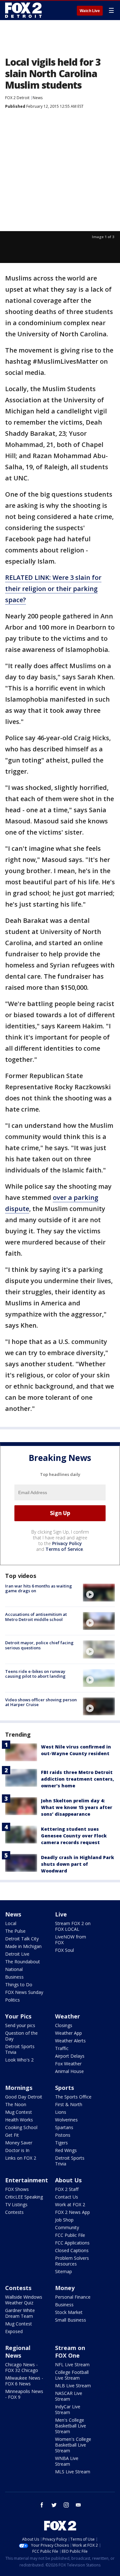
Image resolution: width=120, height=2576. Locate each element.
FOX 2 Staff (67, 2189)
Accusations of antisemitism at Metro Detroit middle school (36, 1617)
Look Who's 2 (19, 2060)
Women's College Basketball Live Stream (73, 2445)
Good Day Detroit (24, 2097)
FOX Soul (64, 1950)
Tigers (61, 2143)
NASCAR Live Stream (69, 2396)
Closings (64, 2025)
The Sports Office (73, 2097)
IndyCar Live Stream (68, 2409)
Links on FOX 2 (21, 2158)
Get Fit (12, 2135)
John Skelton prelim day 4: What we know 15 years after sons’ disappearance (77, 1807)
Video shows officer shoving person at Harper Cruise (41, 1702)
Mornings (19, 2088)
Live (61, 1914)
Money (65, 2288)
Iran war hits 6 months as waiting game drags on (39, 1588)
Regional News (18, 2352)
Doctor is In (17, 2150)
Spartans (64, 2127)
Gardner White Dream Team (20, 2313)
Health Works (19, 2120)
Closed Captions (72, 2250)
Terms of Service (64, 1549)
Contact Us (67, 2197)
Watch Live (90, 11)
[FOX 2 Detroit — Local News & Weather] (24, 10)
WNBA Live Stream (67, 2461)
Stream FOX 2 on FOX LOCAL (73, 1926)
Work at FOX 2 (70, 2204)
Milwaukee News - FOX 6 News (24, 2381)
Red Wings (66, 2150)
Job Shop (64, 2220)
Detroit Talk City (22, 1939)
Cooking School (21, 2127)
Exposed (14, 2331)
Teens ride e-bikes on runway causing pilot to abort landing (35, 1674)
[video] (99, 1593)
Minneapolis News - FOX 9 (24, 2394)
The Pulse (15, 1931)
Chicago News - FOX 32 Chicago (22, 2367)
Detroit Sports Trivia (20, 2049)
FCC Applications (72, 2243)
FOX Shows (17, 2189)
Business (14, 1977)
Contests (14, 2212)
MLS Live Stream (73, 2472)
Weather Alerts (70, 2041)
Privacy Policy (67, 1543)
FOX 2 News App (72, 2212)
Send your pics (20, 2025)
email (78, 2505)
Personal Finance (73, 2297)
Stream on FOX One (70, 2352)
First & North (69, 2104)
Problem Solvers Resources (72, 2261)
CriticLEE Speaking (24, 2197)
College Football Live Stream (72, 2375)
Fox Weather (68, 2064)
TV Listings (16, 2204)
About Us (68, 2180)
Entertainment (27, 2180)
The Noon (16, 2104)
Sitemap (64, 2271)
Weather (68, 2016)
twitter (54, 2505)
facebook (42, 2505)
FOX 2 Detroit (17, 98)
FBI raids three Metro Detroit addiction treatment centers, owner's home (77, 1779)
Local (11, 1923)
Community (67, 2227)
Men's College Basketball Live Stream (71, 2426)
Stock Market (69, 2312)
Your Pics (18, 2016)
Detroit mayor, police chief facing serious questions (39, 1645)
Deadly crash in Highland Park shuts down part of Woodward (77, 1864)
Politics (12, 2000)
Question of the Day (21, 2036)
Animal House (69, 2071)
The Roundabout (23, 1962)
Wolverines (66, 2120)
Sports (64, 2088)
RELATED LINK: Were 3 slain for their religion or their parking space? (53, 589)
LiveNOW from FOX (71, 1940)
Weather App (68, 2033)
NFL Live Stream (72, 2364)
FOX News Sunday (24, 1992)
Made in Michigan (23, 1946)
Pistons (63, 2135)
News (38, 98)
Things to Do (19, 1985)
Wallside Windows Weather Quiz (24, 2300)
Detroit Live (17, 1954)
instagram (66, 2505)
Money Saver (19, 2143)
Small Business (71, 2320)
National (14, 1969)
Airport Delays (70, 2056)
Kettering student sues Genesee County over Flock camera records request (74, 1836)
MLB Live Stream (73, 2386)
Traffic (62, 2048)
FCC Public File (70, 2235)
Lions (61, 2112)
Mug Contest (19, 2112)
